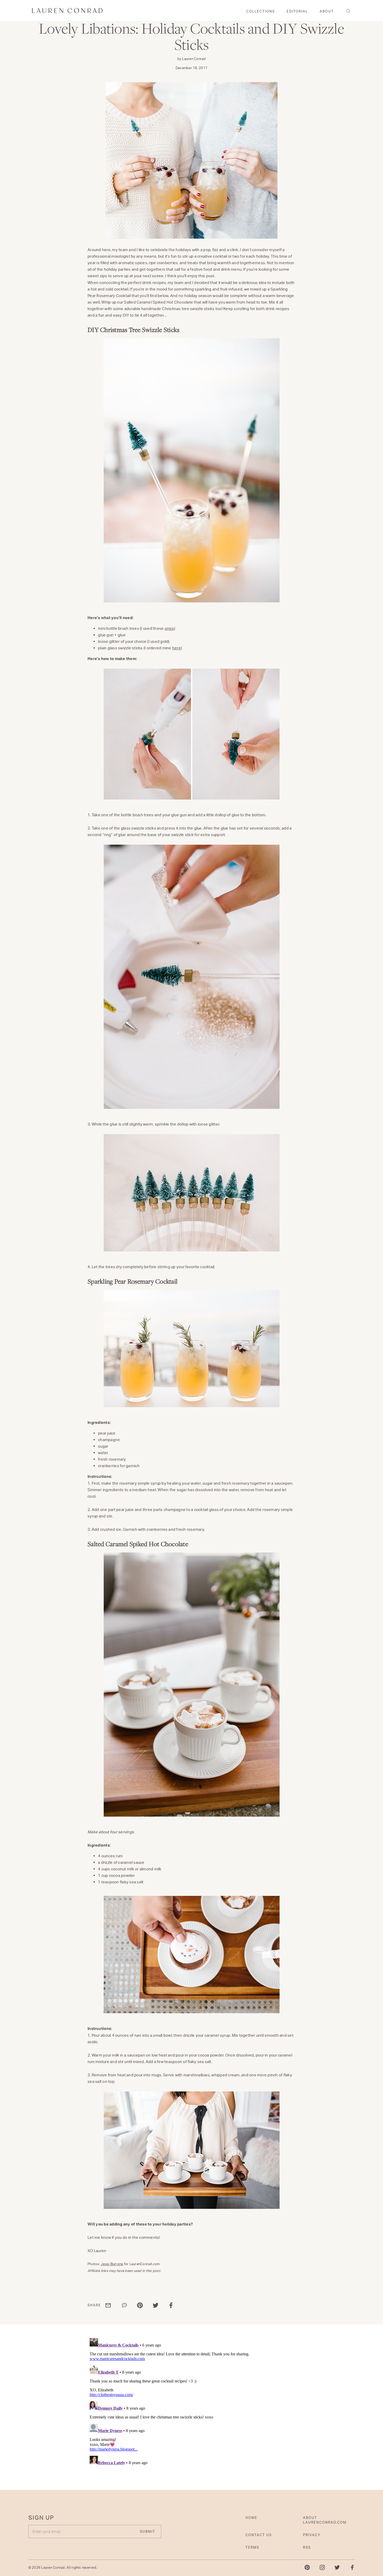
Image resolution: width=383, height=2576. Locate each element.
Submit (241, 1320)
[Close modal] (292, 1227)
